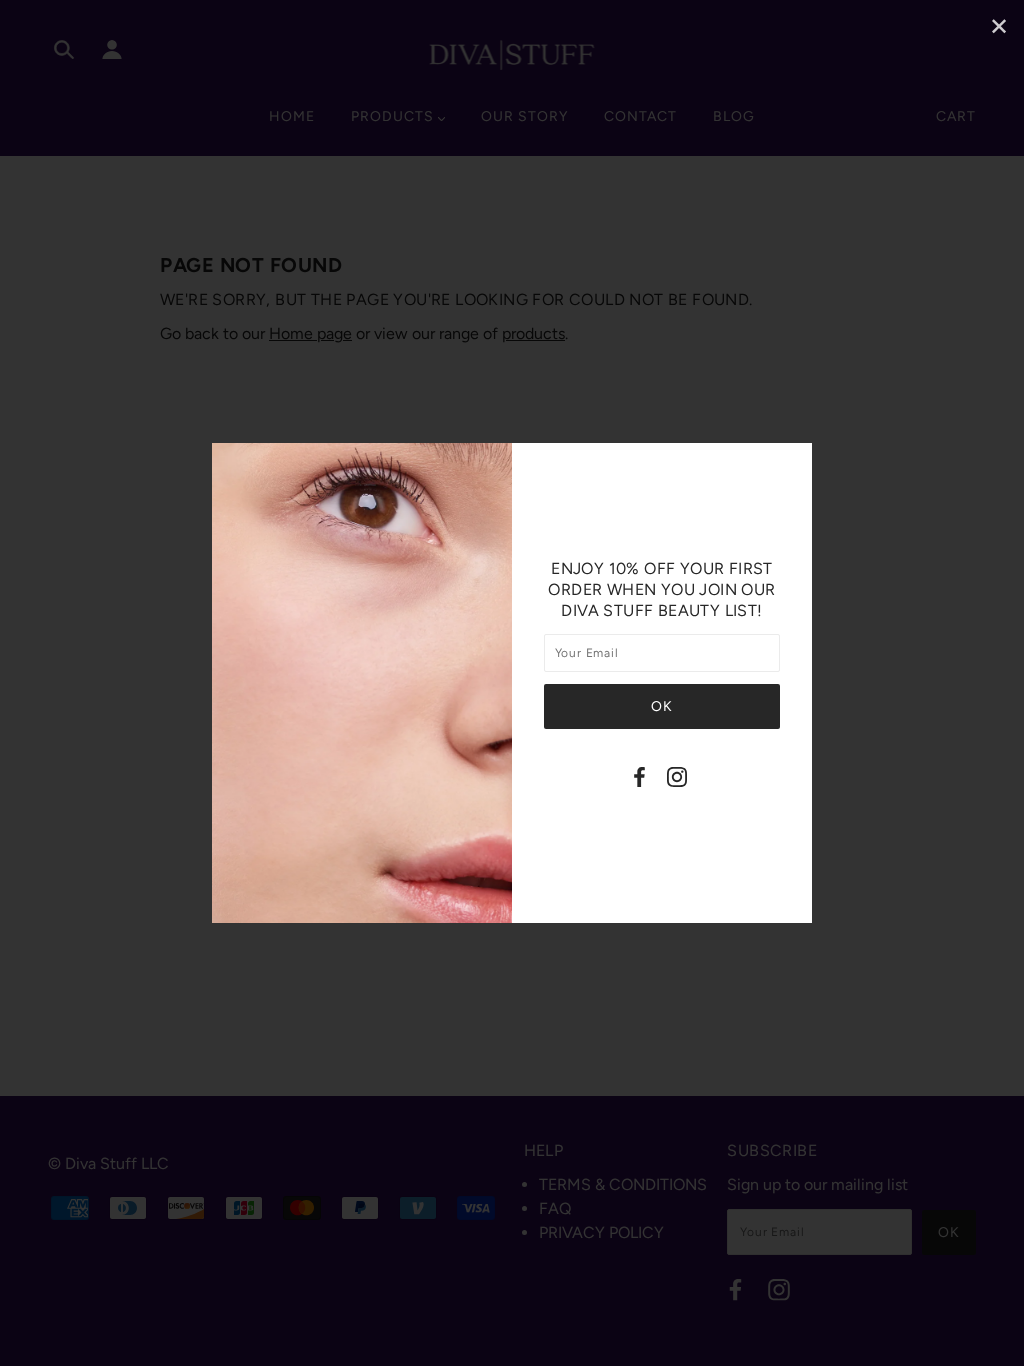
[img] (639, 780)
